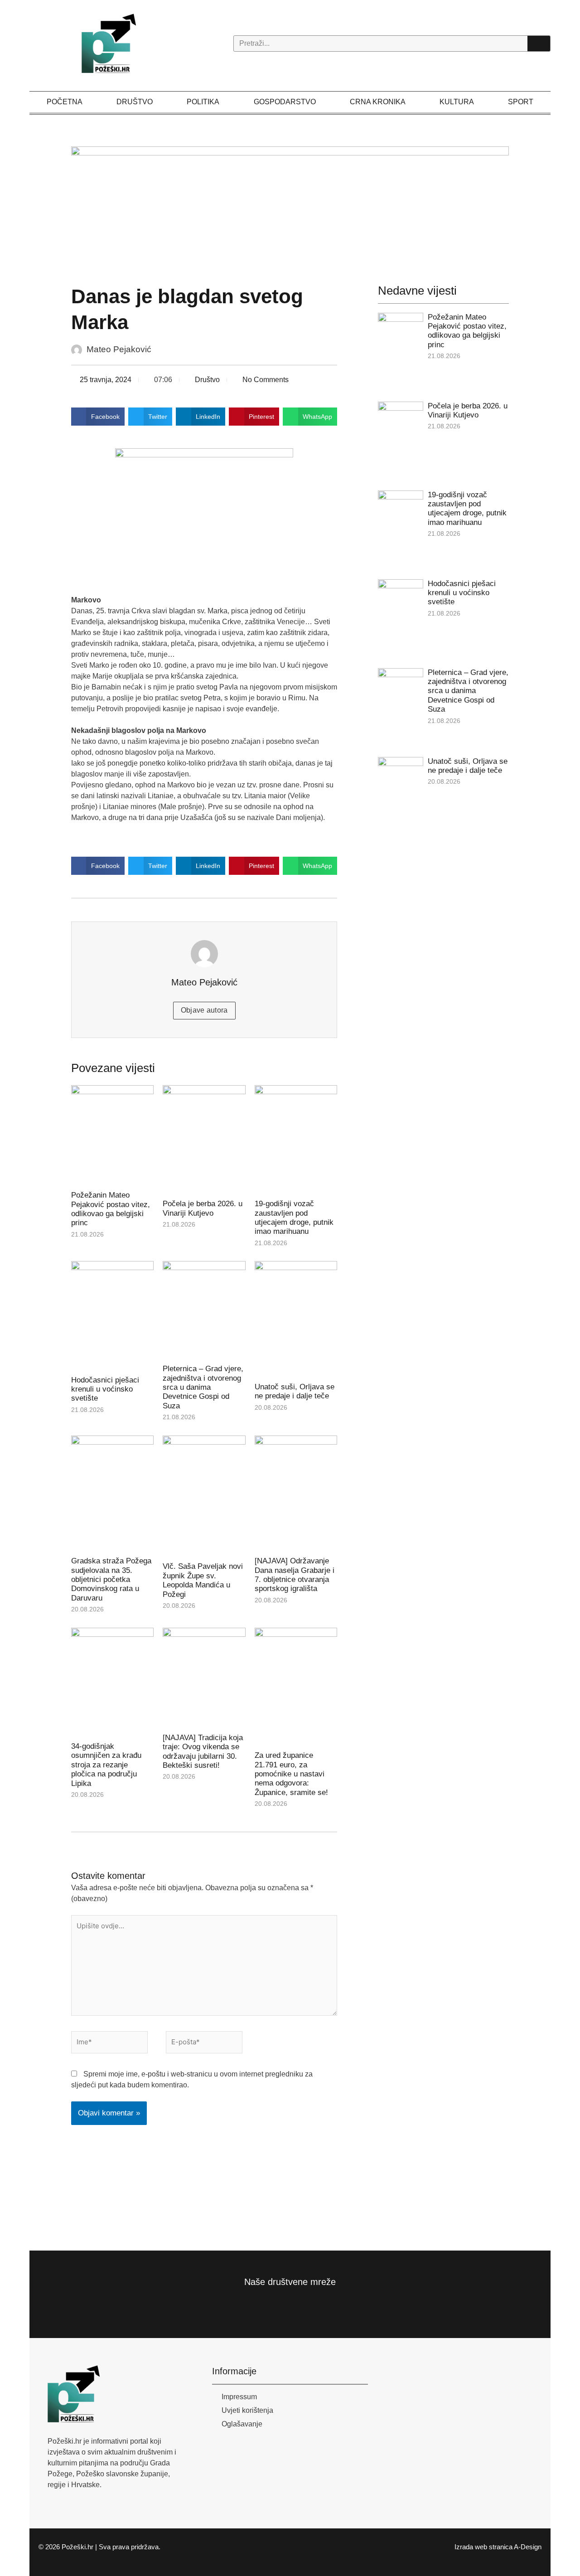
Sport (521, 102)
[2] (300, 201)
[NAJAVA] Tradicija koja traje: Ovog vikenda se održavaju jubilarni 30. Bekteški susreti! (203, 1751)
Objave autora (204, 1010)
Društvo (135, 102)
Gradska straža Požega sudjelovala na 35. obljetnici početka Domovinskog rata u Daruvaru (111, 1579)
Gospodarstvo (285, 102)
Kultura (457, 102)
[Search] (539, 44)
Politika (203, 102)
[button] (98, 417)
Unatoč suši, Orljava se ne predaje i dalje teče (295, 1391)
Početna (65, 102)
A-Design (528, 2547)
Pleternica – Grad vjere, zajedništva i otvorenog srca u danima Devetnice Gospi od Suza (203, 1387)
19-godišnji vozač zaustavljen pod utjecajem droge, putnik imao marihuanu (294, 1218)
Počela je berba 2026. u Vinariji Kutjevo (203, 1208)
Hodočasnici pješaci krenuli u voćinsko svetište (105, 1389)
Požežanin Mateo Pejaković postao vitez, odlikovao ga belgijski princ (111, 1209)
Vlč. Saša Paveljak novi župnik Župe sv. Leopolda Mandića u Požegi (203, 1580)
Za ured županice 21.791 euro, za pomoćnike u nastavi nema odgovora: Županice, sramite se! (291, 1774)
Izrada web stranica (483, 2547)
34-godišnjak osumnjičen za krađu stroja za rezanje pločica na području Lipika (106, 1765)
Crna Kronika (378, 102)
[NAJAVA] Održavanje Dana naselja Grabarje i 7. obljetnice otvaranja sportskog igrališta (295, 1575)
